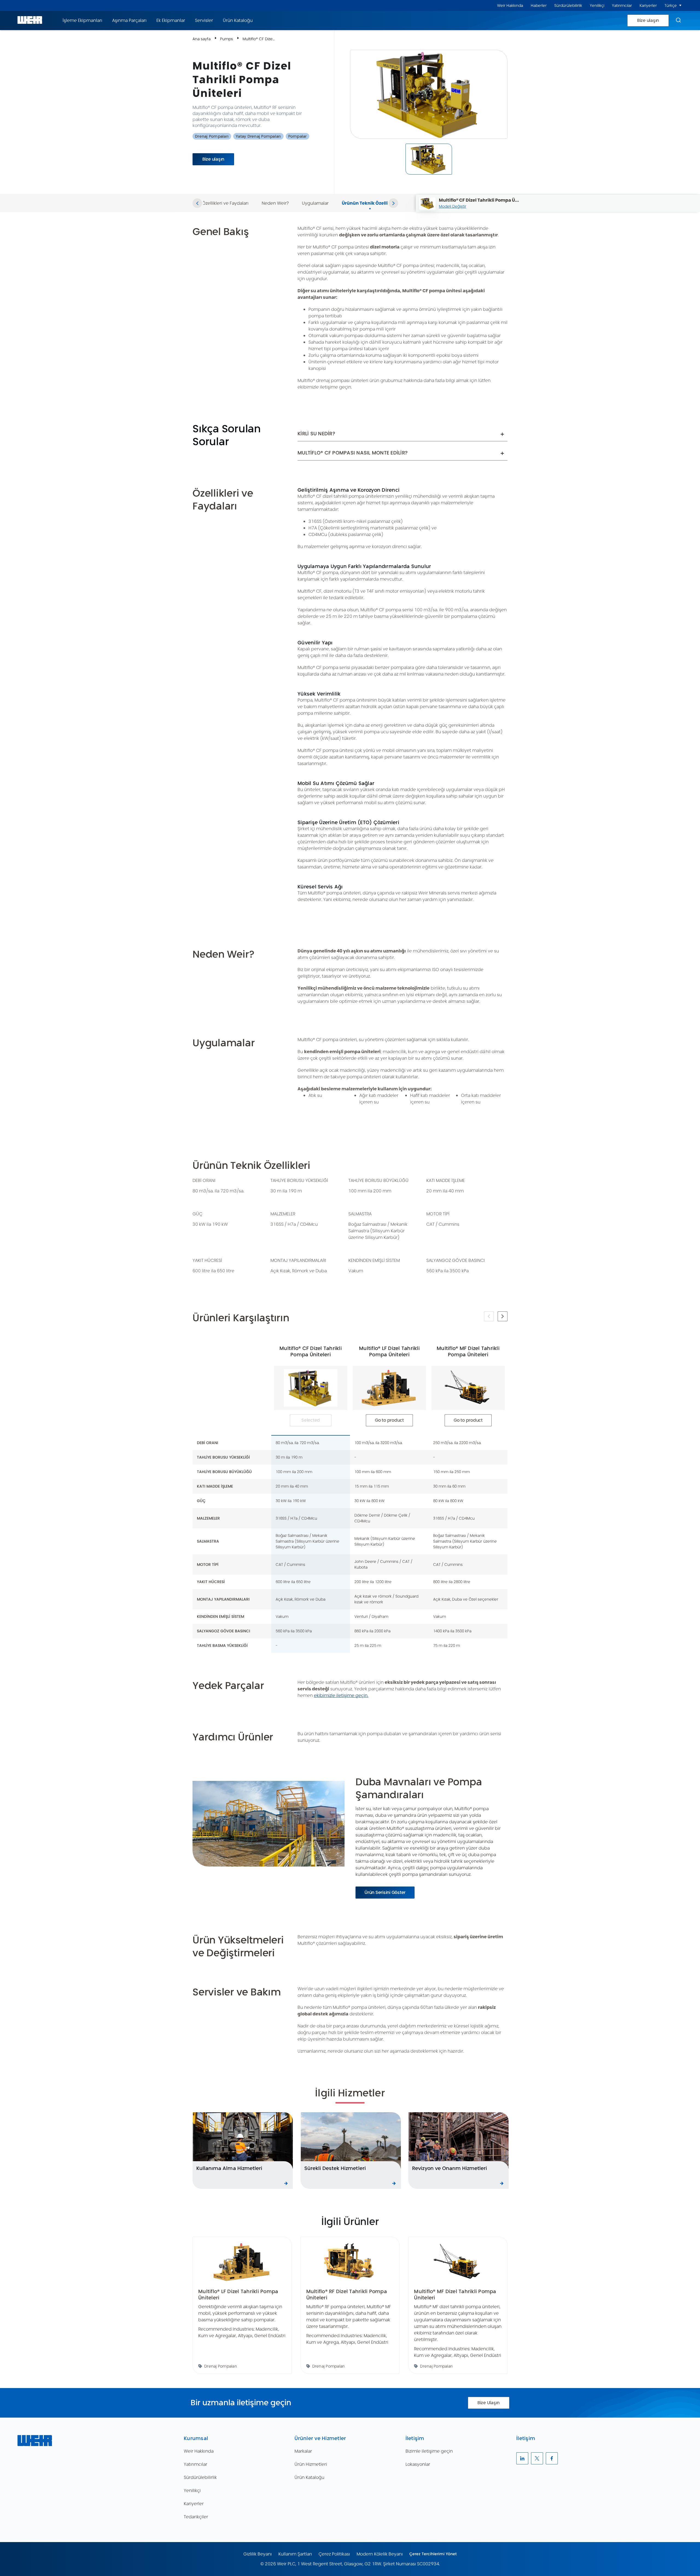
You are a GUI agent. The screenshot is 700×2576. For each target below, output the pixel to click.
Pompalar (297, 136)
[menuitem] (510, 6)
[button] (680, 5)
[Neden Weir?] (275, 197)
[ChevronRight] (393, 203)
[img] (429, 159)
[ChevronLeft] (197, 203)
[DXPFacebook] (552, 2458)
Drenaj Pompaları (212, 136)
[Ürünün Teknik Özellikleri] (370, 197)
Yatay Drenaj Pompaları (258, 136)
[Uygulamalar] (315, 197)
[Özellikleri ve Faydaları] (225, 197)
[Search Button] (678, 21)
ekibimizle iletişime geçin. (341, 1695)
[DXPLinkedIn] (522, 2458)
